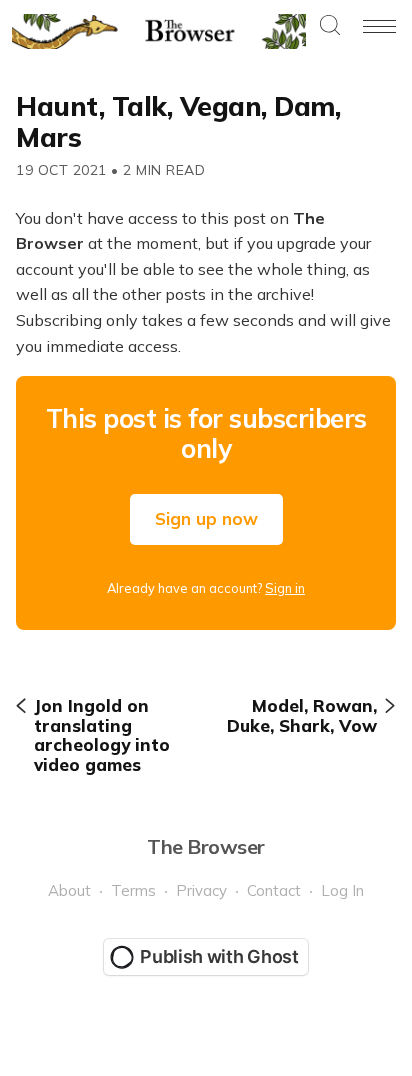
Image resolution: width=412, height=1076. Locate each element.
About (69, 890)
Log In (342, 890)
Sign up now (206, 518)
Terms (133, 890)
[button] (330, 26)
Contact (274, 890)
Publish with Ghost (219, 956)
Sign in (285, 588)
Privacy (201, 890)
